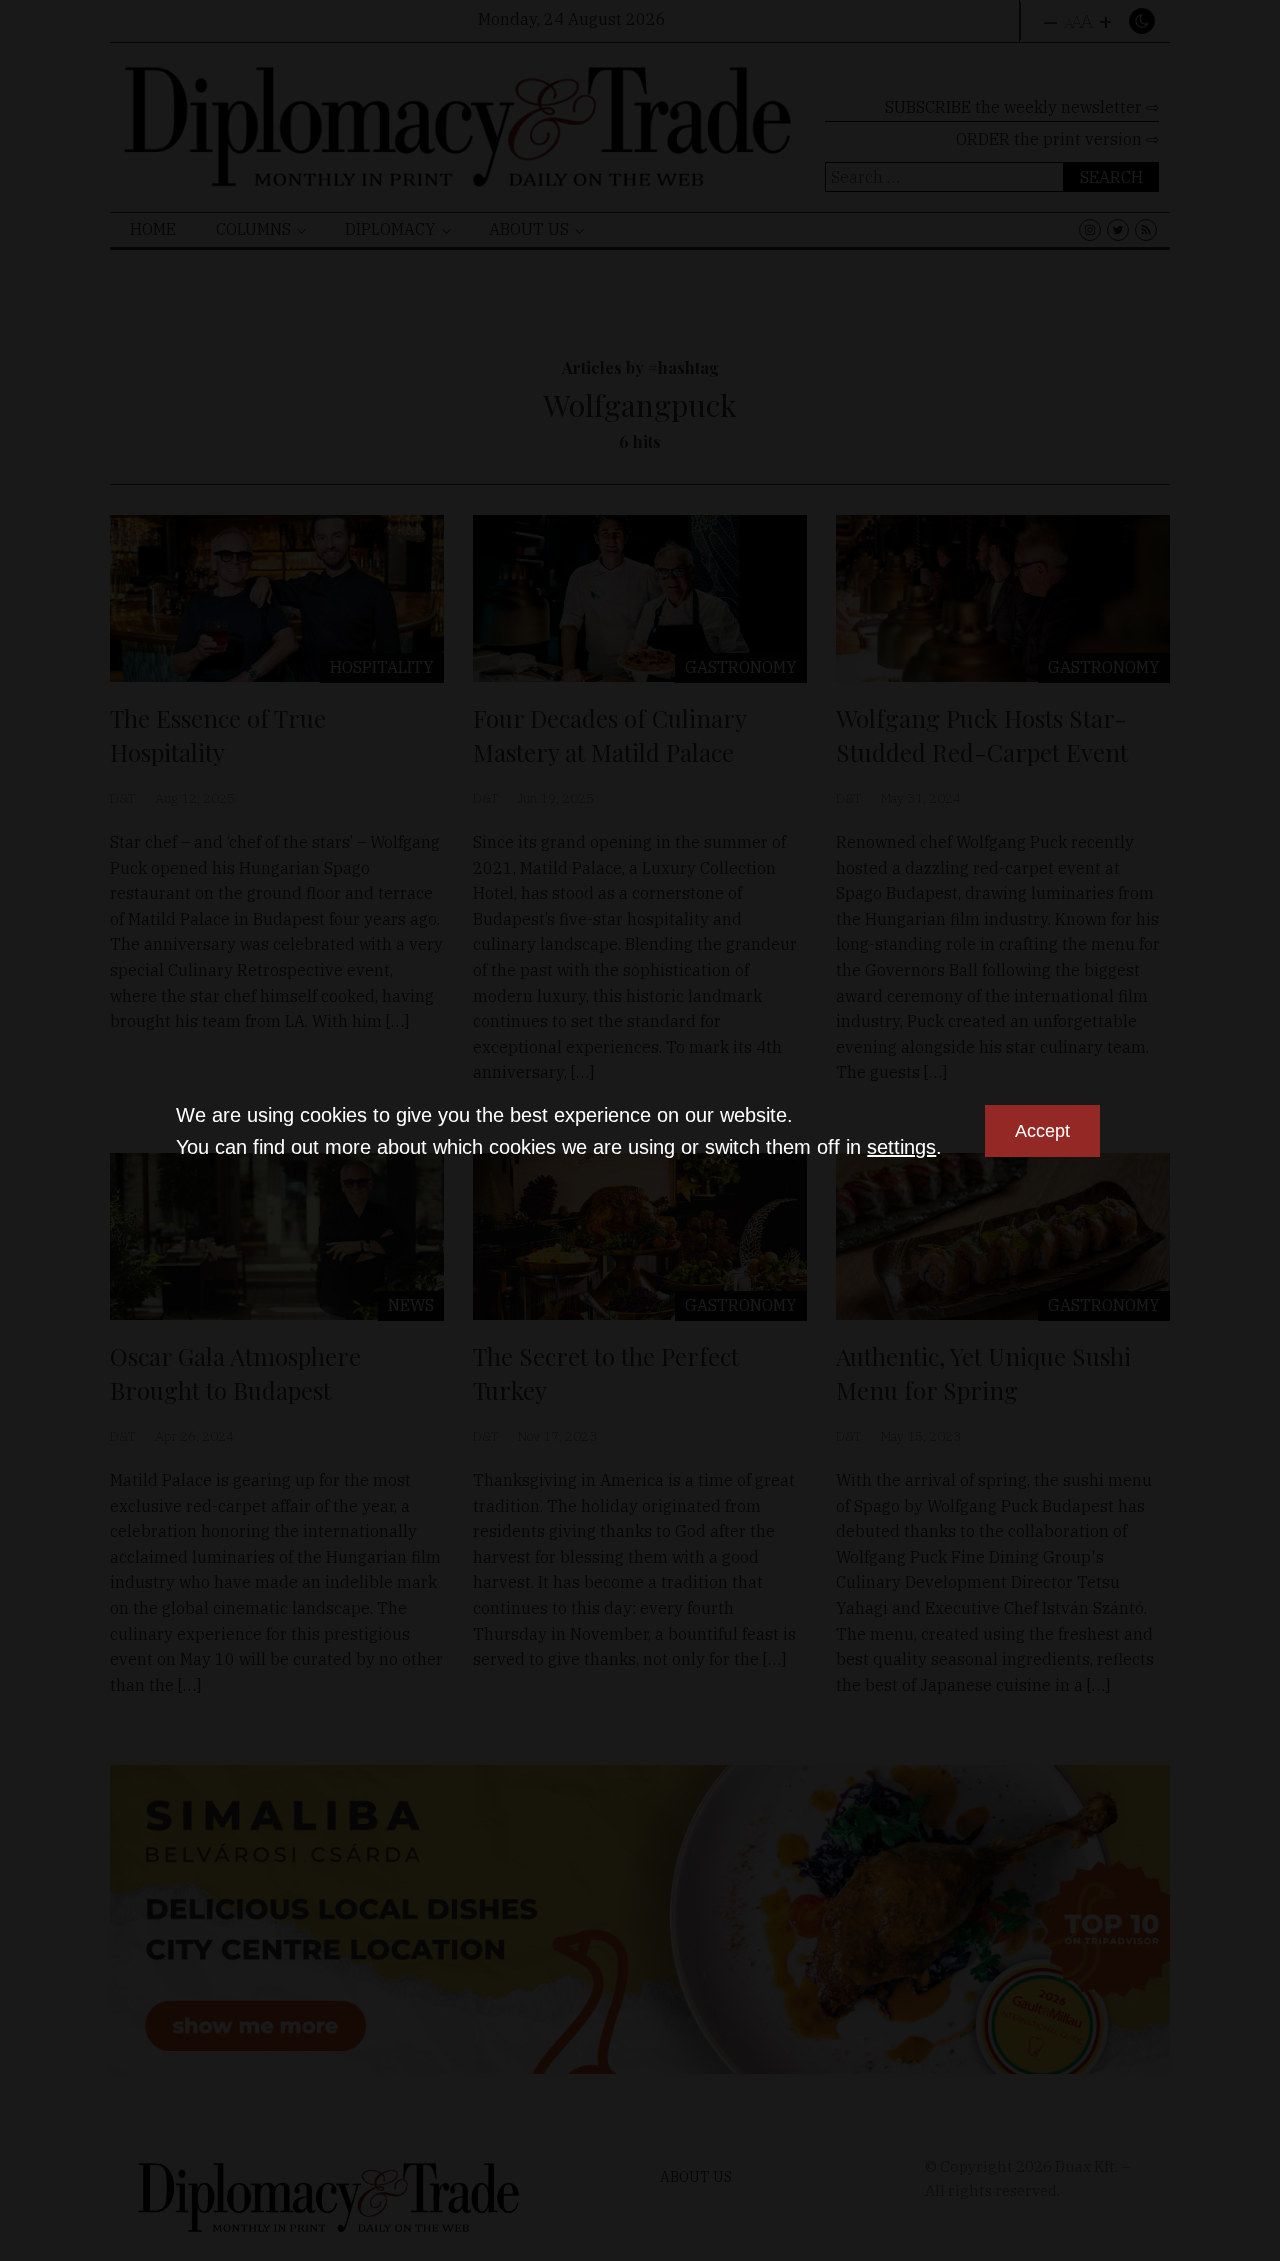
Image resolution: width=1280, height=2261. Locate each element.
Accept (1042, 1131)
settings (901, 1147)
